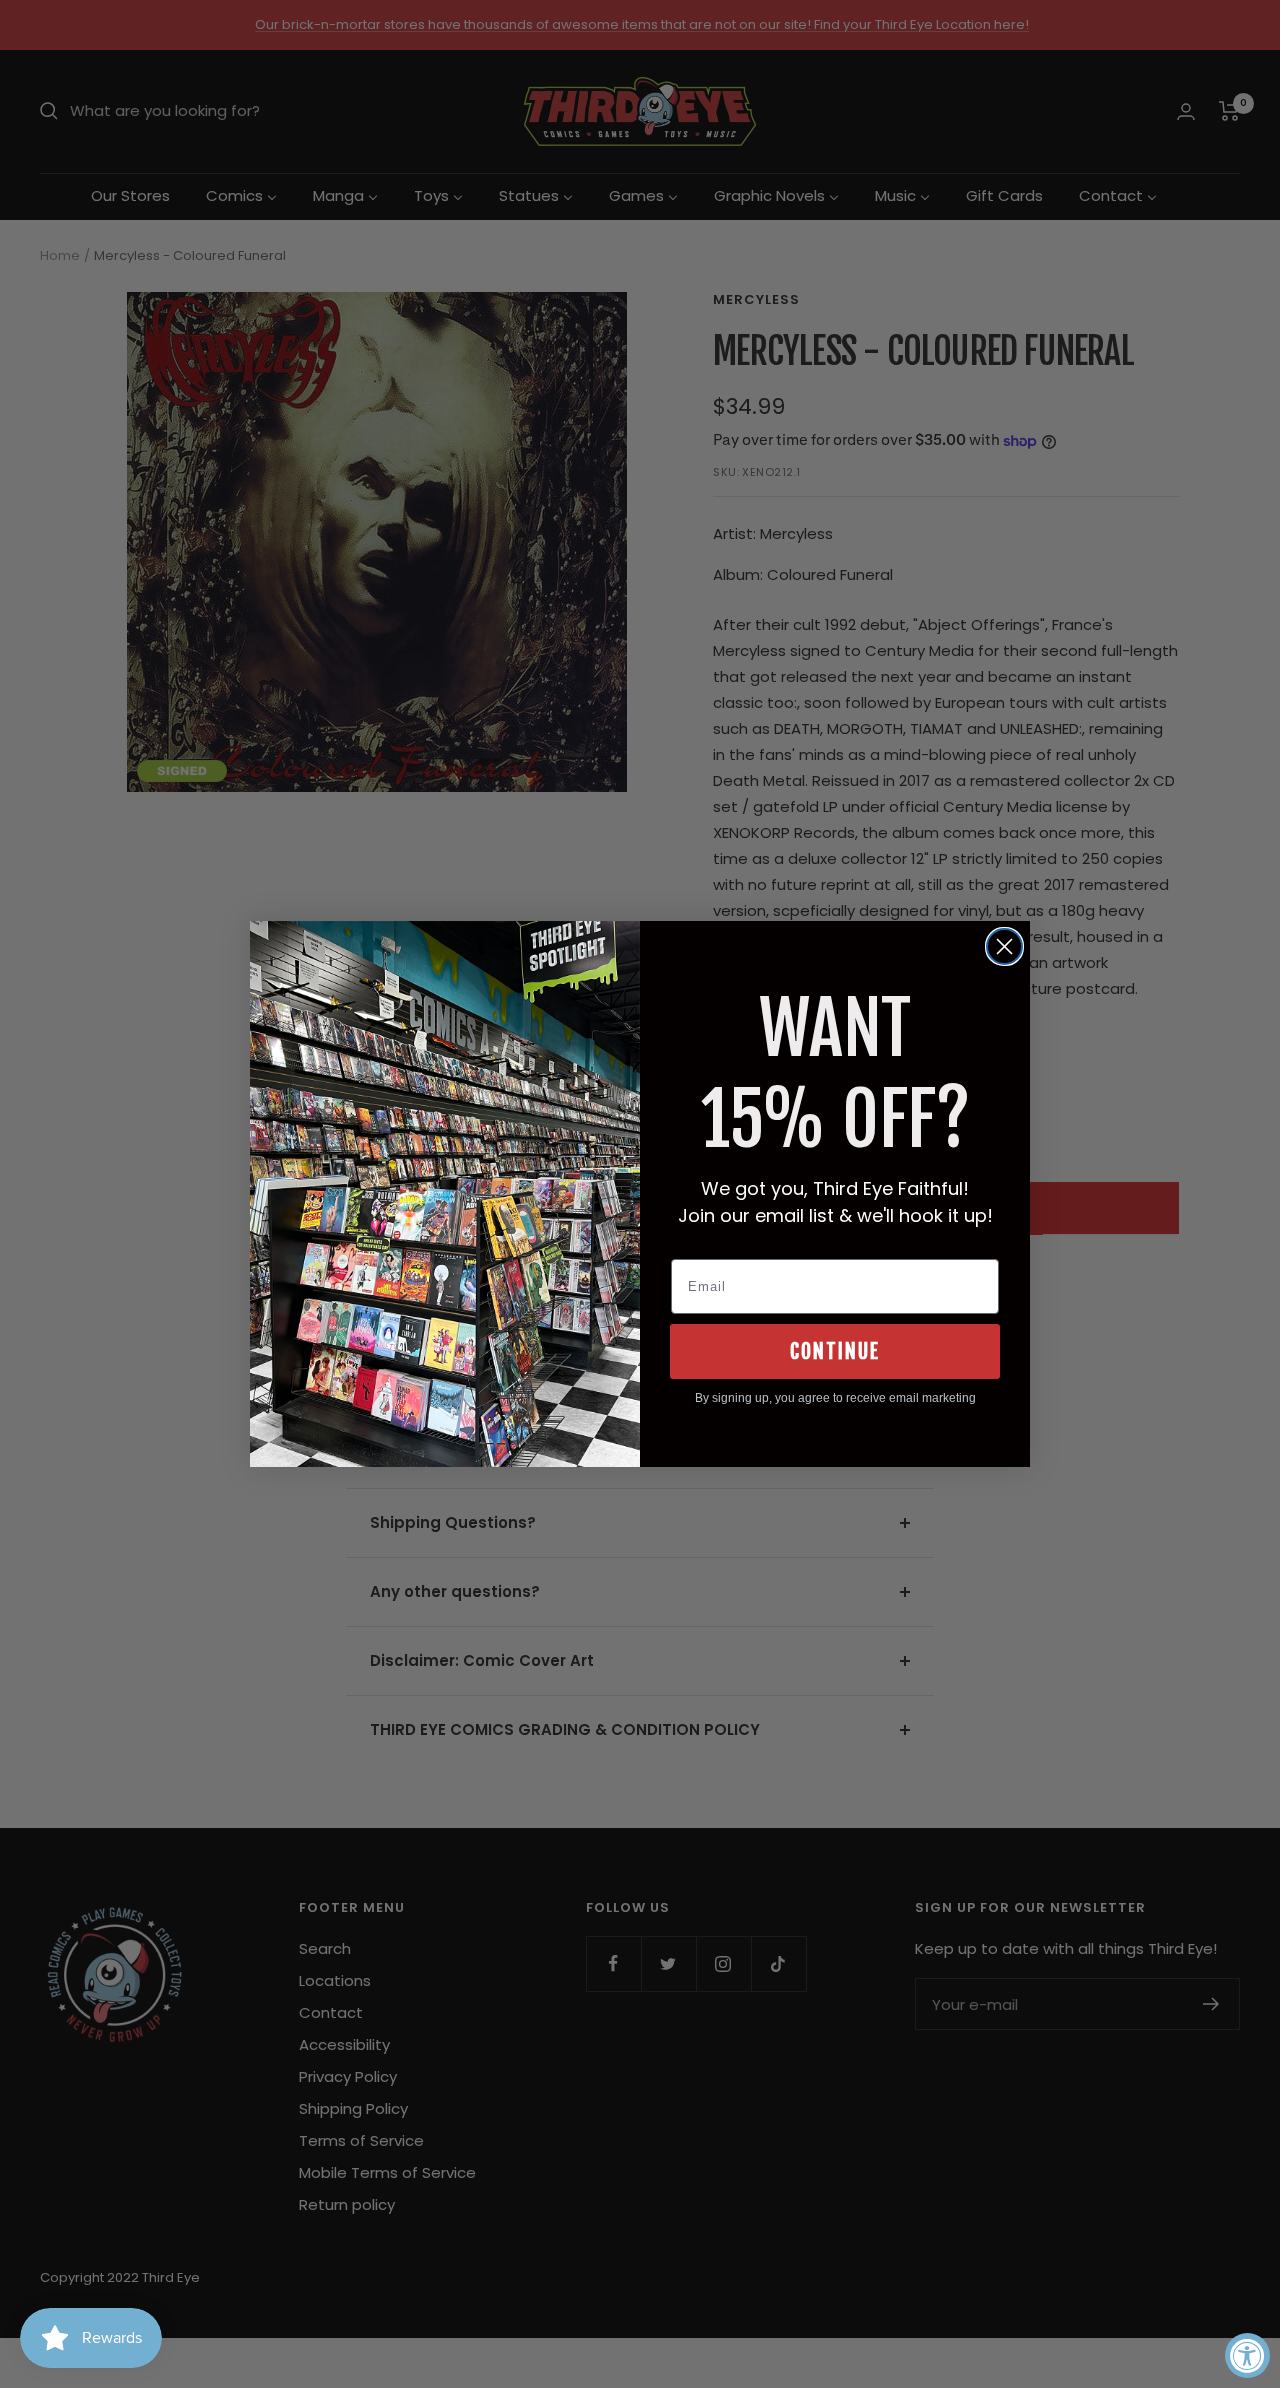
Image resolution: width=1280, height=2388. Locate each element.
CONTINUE (835, 1351)
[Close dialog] (1004, 946)
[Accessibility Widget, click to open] (1247, 2355)
